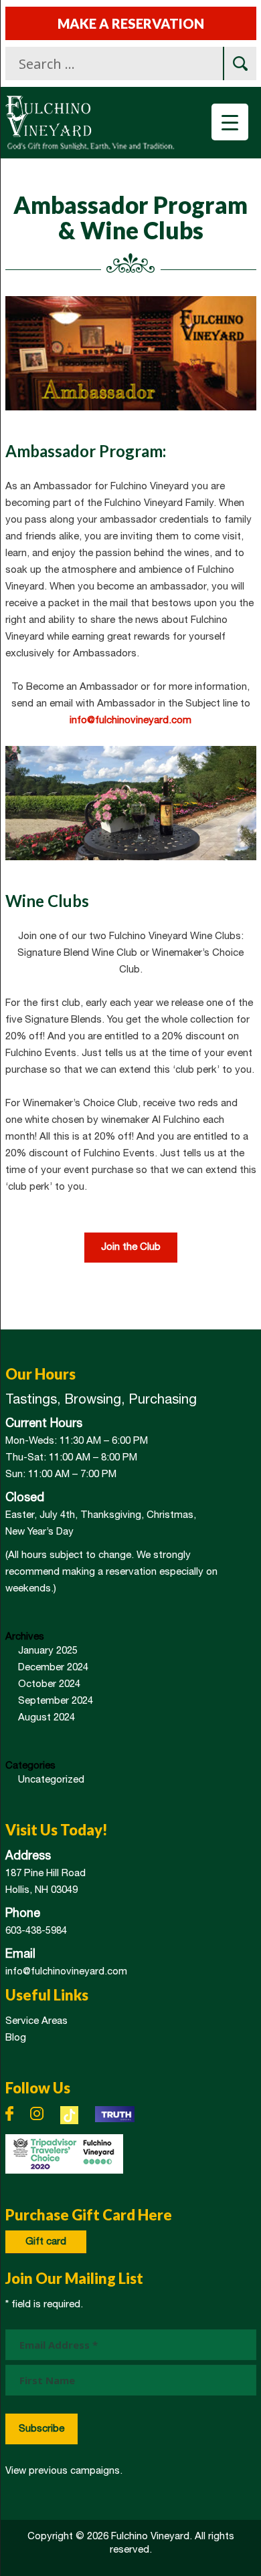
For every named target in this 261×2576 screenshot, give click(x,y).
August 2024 (47, 1718)
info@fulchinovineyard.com (130, 721)
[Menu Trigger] (230, 122)
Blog (16, 2038)
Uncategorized (51, 1780)
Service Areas (36, 2021)
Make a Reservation (131, 23)
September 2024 (56, 1701)
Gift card (46, 2242)
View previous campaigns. (64, 2471)
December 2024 (53, 1668)
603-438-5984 (36, 1931)
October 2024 (49, 1684)
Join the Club (131, 1247)
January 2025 (48, 1651)
